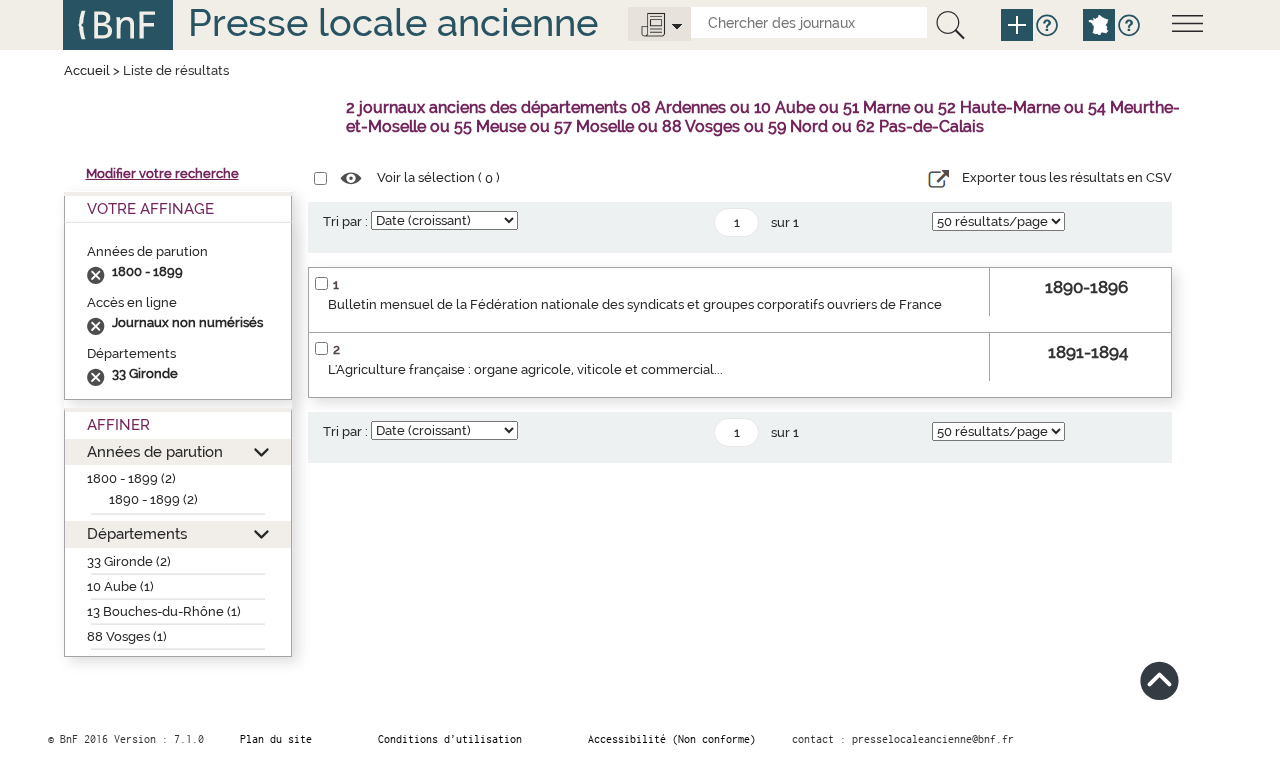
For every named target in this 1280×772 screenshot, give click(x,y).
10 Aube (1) (120, 586)
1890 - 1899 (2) (153, 499)
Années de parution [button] (155, 451)
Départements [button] (137, 533)
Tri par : (345, 221)
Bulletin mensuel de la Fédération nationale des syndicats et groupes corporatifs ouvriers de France (635, 304)
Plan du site (276, 739)
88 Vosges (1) (127, 636)
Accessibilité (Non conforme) (672, 739)
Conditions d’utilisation (450, 739)
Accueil (87, 70)
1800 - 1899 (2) (131, 478)
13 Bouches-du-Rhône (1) (164, 611)
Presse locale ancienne (393, 22)
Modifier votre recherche (162, 173)
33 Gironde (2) (129, 561)
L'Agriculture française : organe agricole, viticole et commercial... (525, 369)
